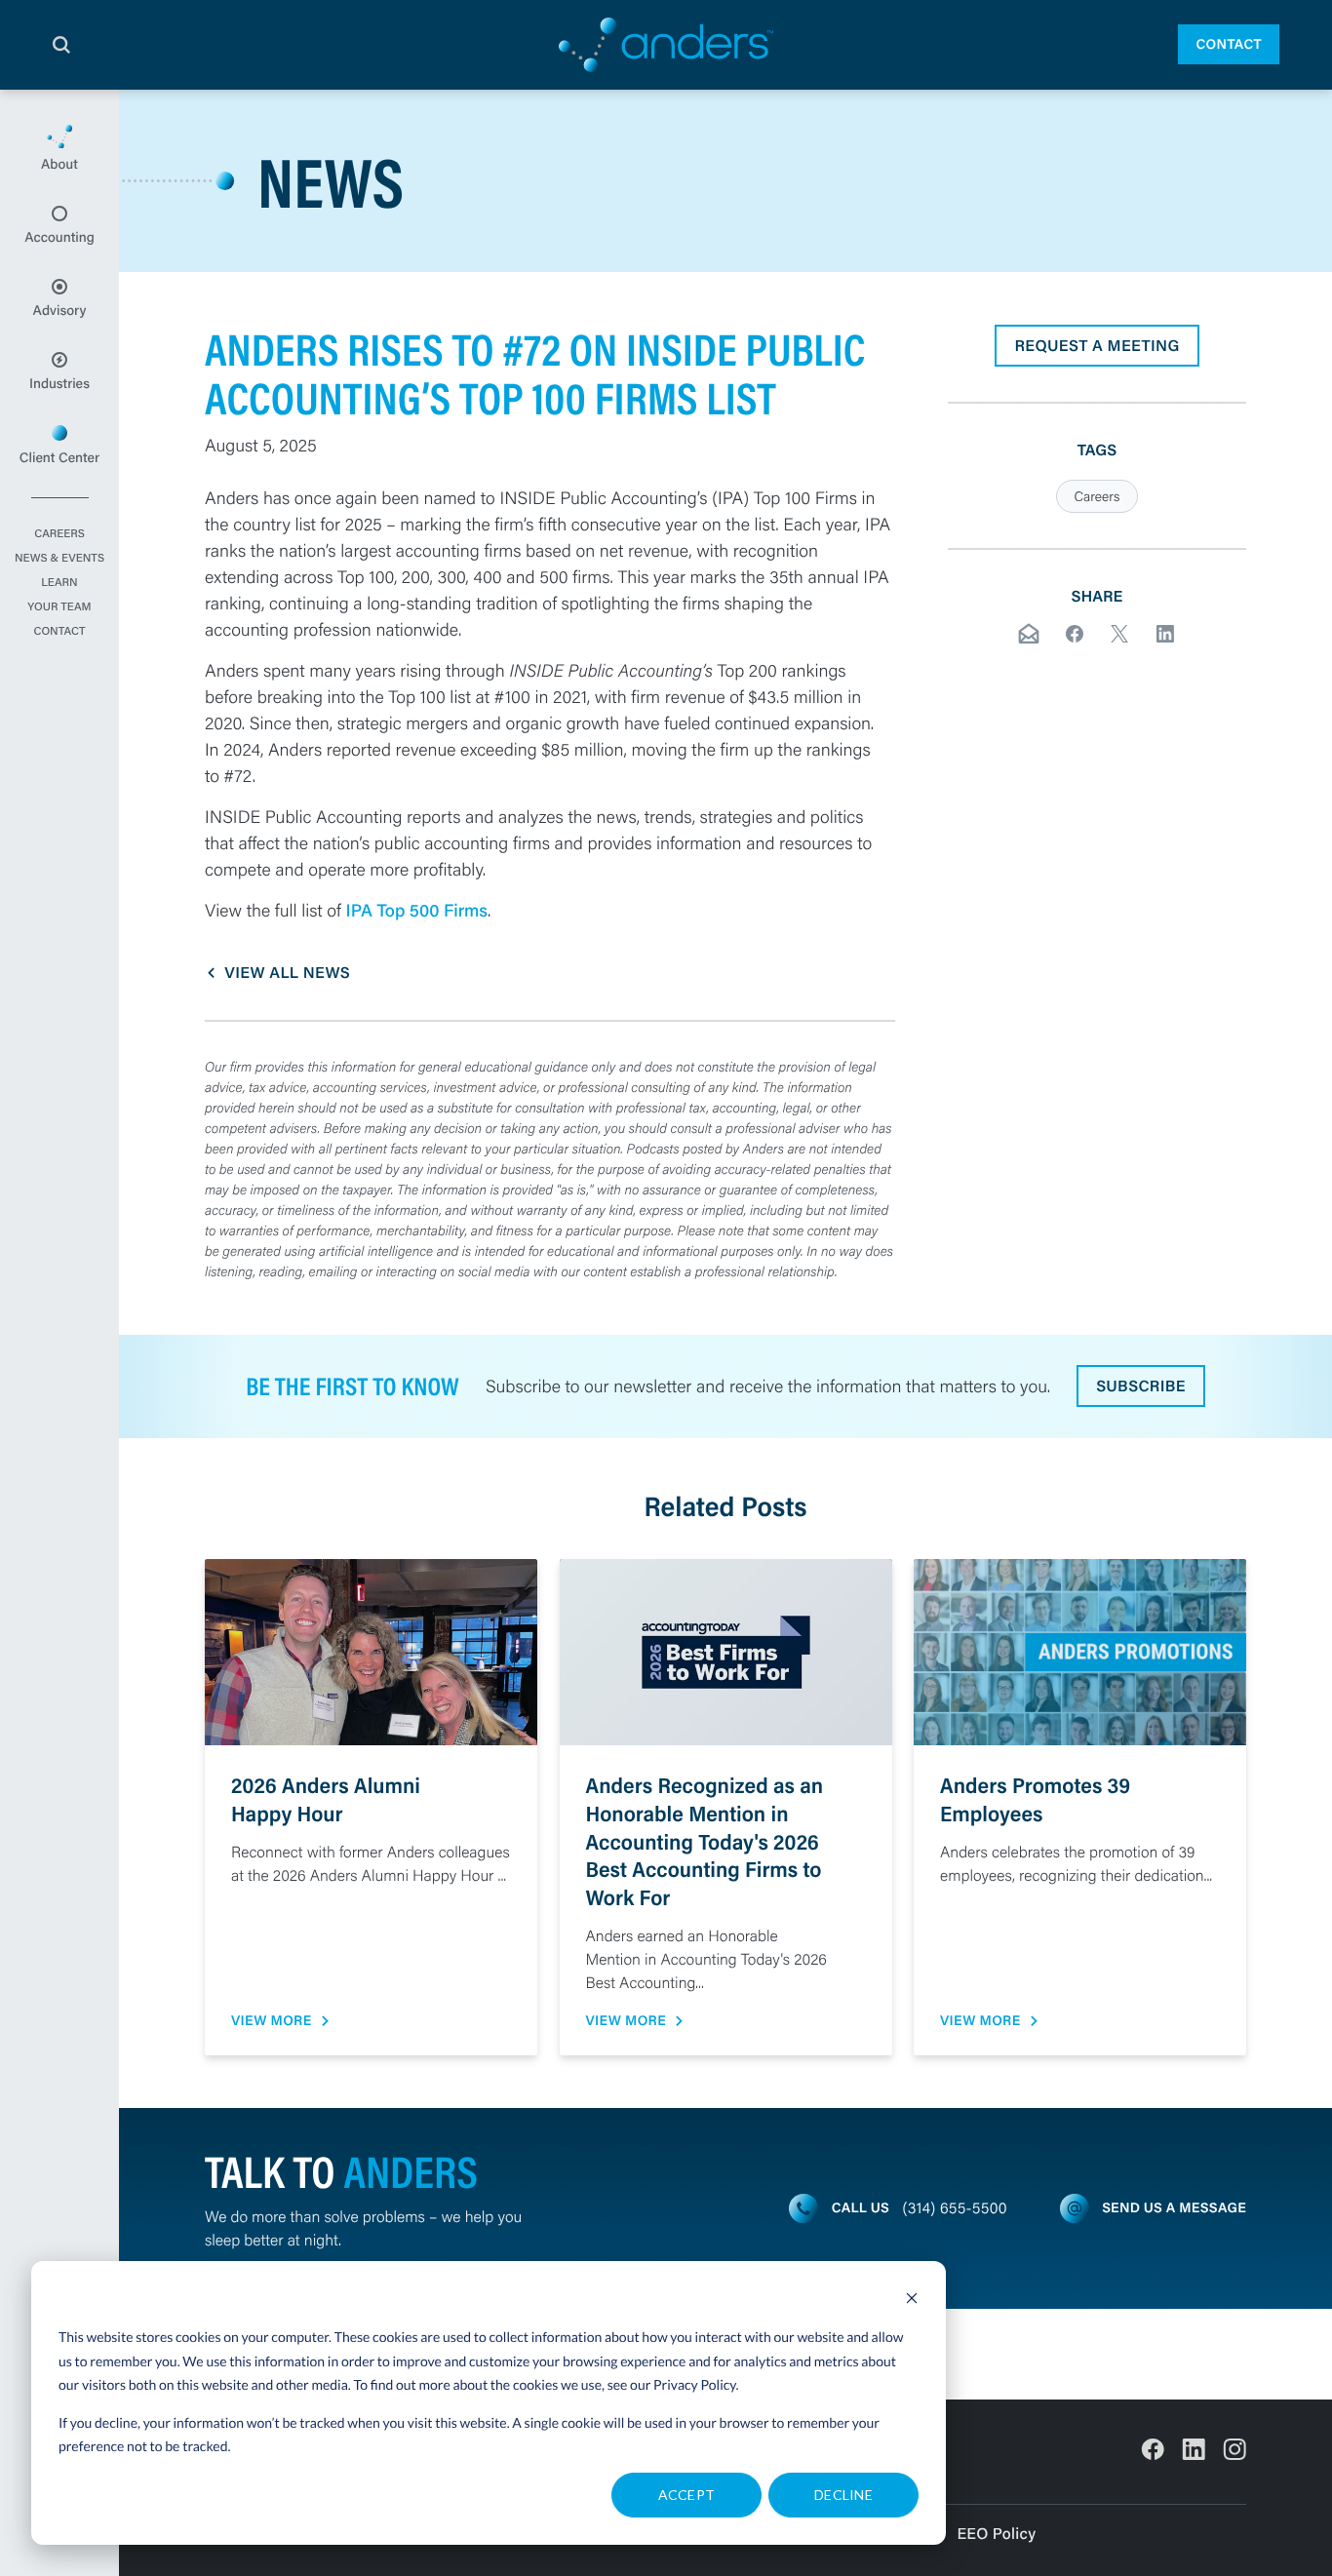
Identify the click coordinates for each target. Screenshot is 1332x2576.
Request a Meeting (1097, 346)
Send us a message (1174, 2207)
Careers (59, 534)
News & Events (59, 559)
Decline (843, 2495)
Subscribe (1141, 1386)
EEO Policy (996, 2534)
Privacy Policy (695, 2384)
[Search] (61, 45)
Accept (687, 2495)
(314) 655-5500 (955, 2208)
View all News (287, 973)
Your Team (59, 607)
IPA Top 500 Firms (416, 910)
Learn (59, 583)
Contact (1229, 44)
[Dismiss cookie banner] (912, 2301)
